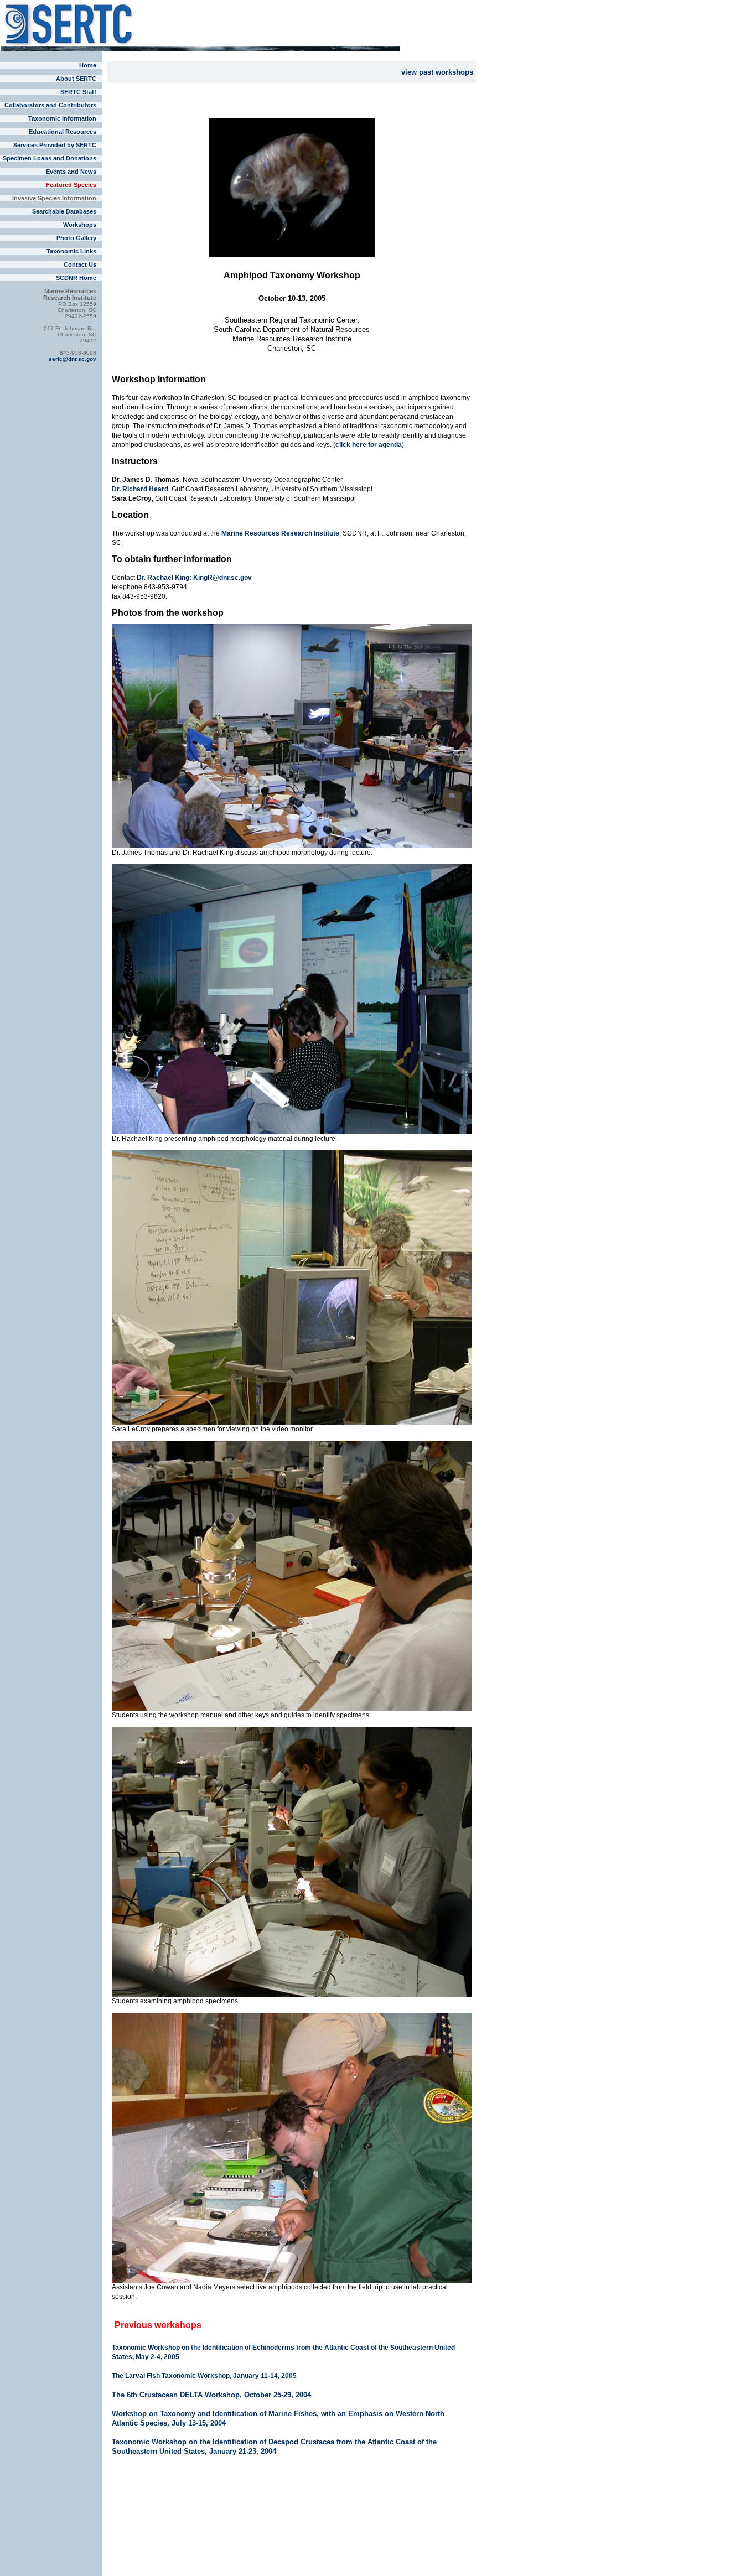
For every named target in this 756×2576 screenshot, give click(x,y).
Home (88, 65)
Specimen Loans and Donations (50, 158)
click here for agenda (369, 445)
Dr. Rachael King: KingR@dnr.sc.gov (194, 578)
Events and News (71, 172)
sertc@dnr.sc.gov (73, 359)
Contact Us (80, 264)
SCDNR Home (76, 278)
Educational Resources (63, 132)
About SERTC (76, 79)
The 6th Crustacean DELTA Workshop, (178, 2395)
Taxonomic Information (62, 118)
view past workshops (437, 72)
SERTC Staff (78, 92)
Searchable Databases (64, 211)
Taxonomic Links (71, 251)
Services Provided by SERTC (55, 145)
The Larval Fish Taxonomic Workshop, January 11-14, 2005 (204, 2376)
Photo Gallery (76, 238)
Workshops (80, 225)
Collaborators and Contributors (50, 105)
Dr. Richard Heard (140, 489)
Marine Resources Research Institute (280, 533)
